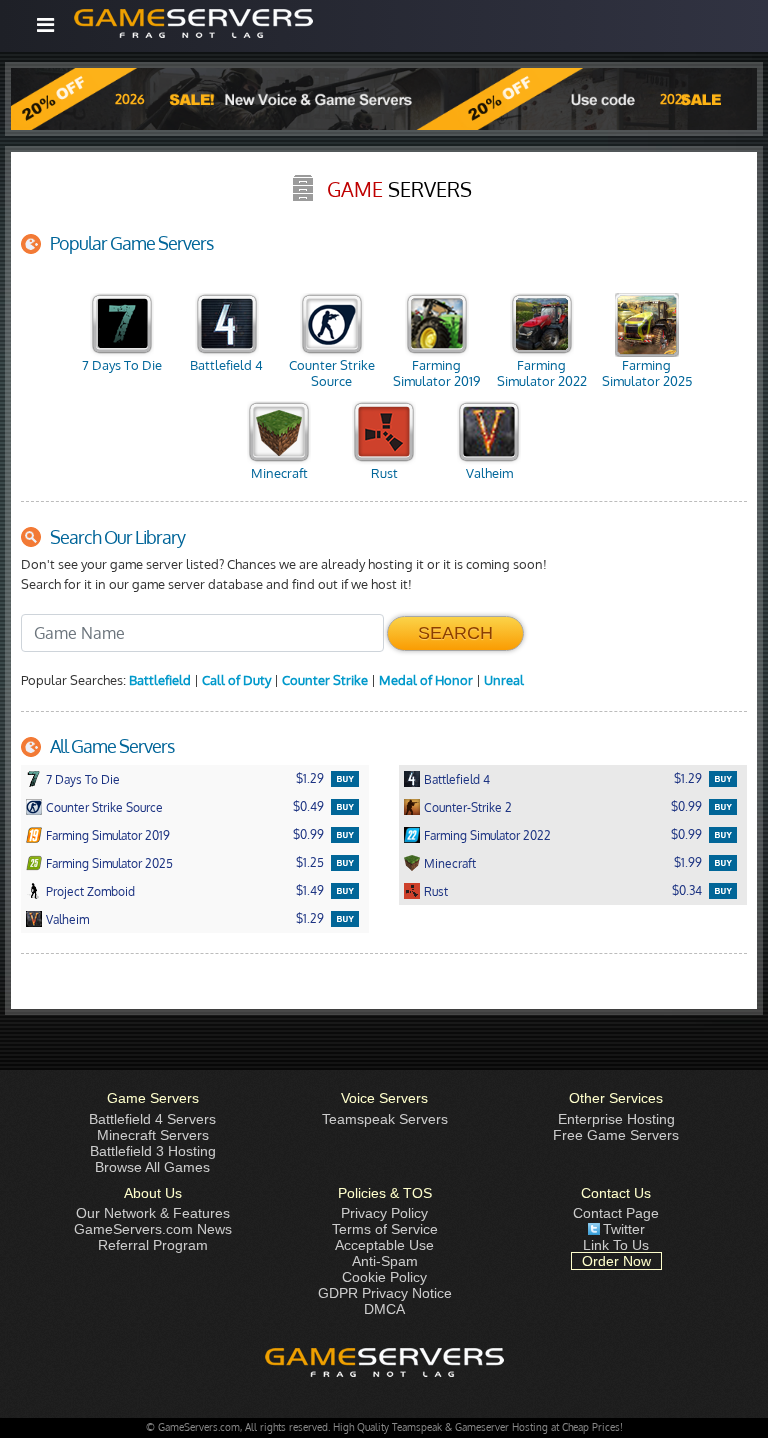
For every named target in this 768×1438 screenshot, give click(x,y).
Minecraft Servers (153, 1135)
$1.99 (688, 862)
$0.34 (687, 890)
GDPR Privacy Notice (385, 1293)
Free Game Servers (616, 1135)
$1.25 (310, 862)
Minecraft (279, 473)
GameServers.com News (153, 1229)
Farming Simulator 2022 (542, 373)
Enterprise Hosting (616, 1119)
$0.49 (308, 806)
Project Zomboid (90, 891)
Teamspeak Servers (385, 1119)
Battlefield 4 (226, 365)
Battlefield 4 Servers (152, 1119)
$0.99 (686, 806)
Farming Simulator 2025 (647, 373)
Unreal (504, 680)
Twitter (624, 1229)
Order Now (616, 1261)
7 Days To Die (122, 365)
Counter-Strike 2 (468, 807)
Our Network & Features (153, 1213)
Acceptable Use (384, 1245)
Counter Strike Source (332, 373)
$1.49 (310, 890)
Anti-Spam (385, 1261)
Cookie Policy (384, 1277)
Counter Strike (325, 680)
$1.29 (310, 778)
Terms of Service (385, 1229)
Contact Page (616, 1213)
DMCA (384, 1309)
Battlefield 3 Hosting (153, 1151)
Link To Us (616, 1245)
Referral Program (153, 1245)
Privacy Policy (384, 1213)
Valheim (489, 473)
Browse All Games (152, 1167)
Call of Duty (236, 680)
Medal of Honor (426, 680)
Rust (384, 473)
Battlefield (160, 680)
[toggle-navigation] (45, 25)
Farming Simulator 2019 (436, 373)
